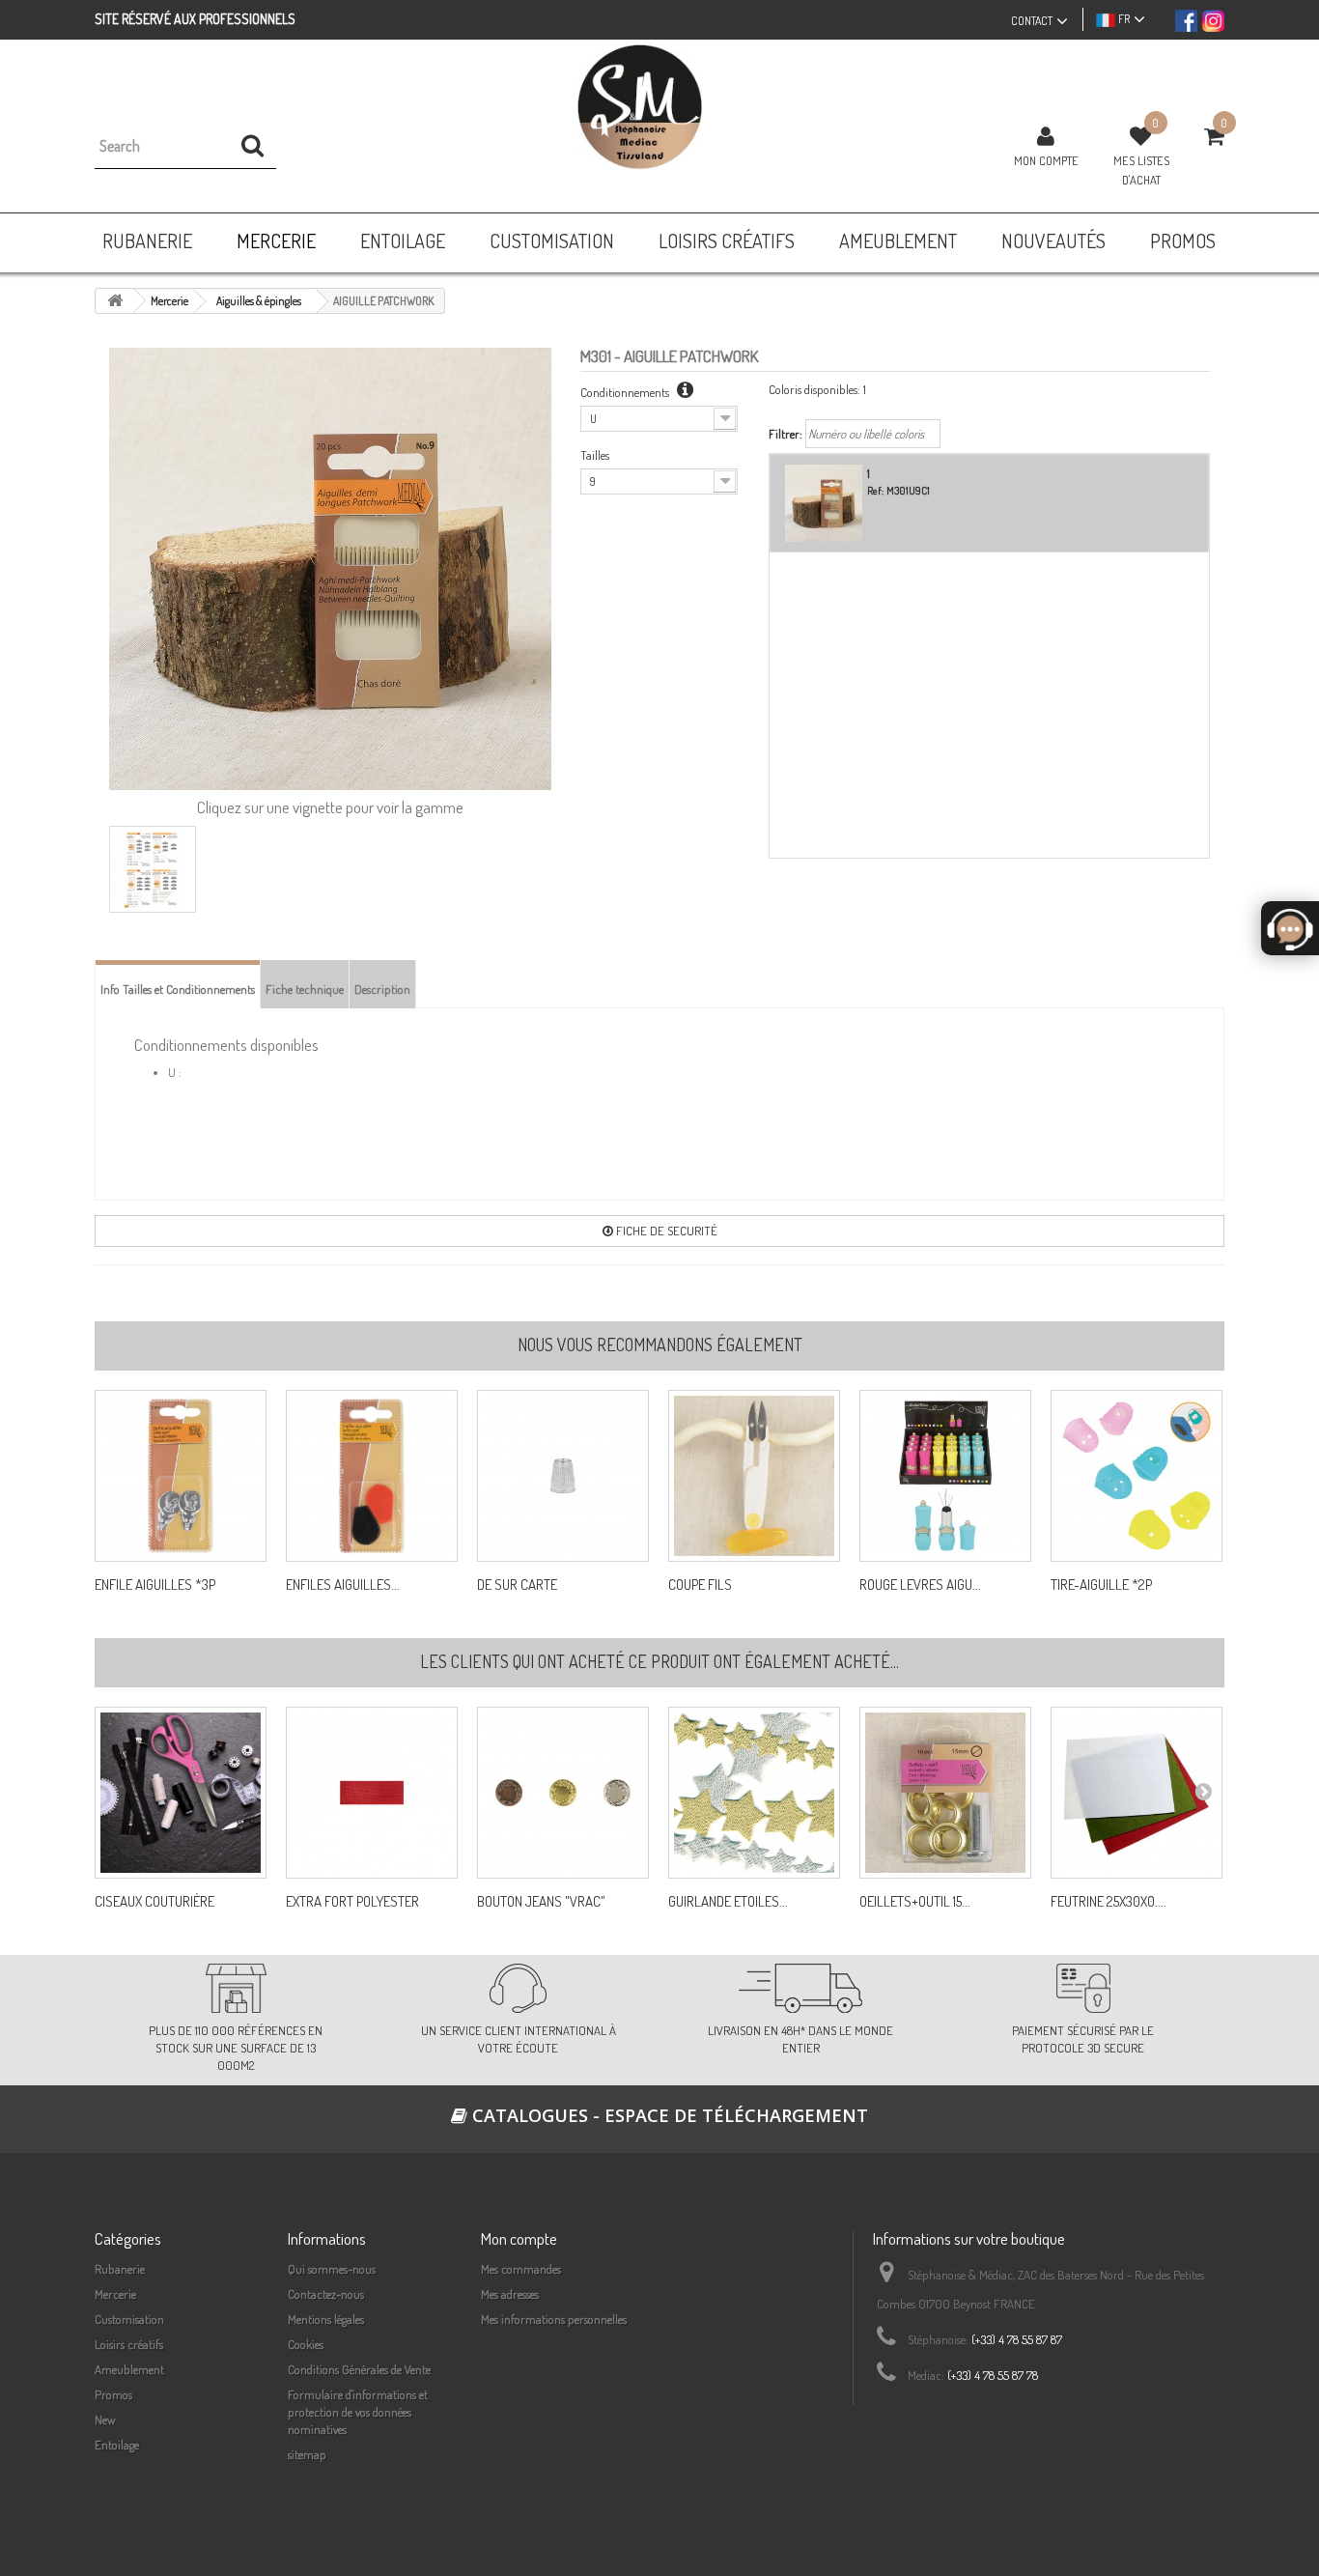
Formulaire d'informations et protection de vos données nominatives (358, 2412)
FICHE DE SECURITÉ (665, 1231)
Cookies (306, 2344)
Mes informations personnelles (554, 2319)
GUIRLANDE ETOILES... (728, 1902)
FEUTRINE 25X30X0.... (1109, 1902)
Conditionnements (626, 392)
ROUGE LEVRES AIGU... (920, 1585)
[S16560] (754, 1793)
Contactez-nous (326, 2294)
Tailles (595, 455)
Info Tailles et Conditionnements (178, 989)
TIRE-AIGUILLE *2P (1101, 1585)
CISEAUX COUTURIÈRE (154, 1902)
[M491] (563, 1793)
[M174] (181, 1793)
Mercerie (115, 2294)
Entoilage (117, 2445)
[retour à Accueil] (115, 301)
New (105, 2420)
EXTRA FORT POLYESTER (352, 1902)
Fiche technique (305, 989)
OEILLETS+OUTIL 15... (915, 1902)
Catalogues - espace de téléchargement (668, 2115)
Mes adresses (510, 2294)
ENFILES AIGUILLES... (343, 1585)
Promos (113, 2394)
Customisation (129, 2319)
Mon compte (1046, 160)
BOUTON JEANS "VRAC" (541, 1902)
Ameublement (129, 2369)
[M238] (945, 1793)
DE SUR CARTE (517, 1585)
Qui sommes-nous (332, 2269)
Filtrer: (786, 434)
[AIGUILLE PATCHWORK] (153, 869)
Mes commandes (521, 2269)
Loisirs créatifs (129, 2344)
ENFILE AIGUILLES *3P (155, 1585)
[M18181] (1137, 1793)
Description (382, 989)
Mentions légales (326, 2319)
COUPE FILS (700, 1585)
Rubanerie (120, 2269)
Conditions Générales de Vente (359, 2369)
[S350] (372, 1793)
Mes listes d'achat (1141, 170)
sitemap (307, 2454)
